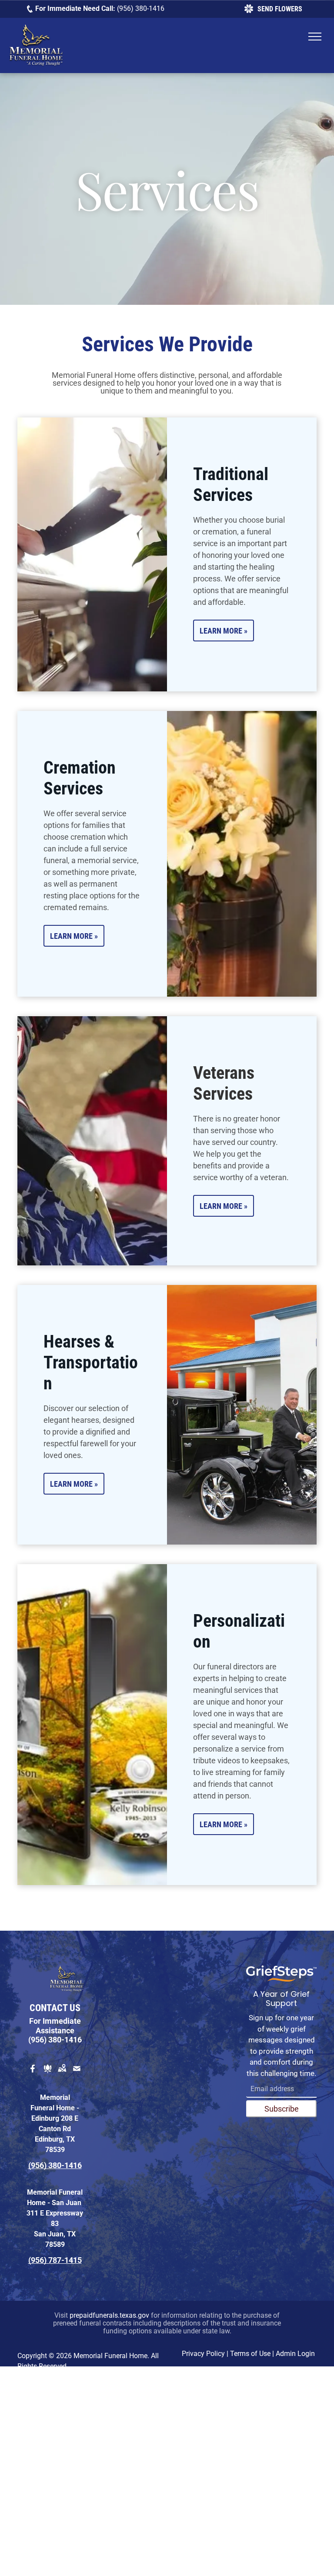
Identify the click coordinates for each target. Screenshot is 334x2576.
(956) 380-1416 (141, 8)
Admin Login (295, 2354)
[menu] (315, 37)
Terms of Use (250, 2354)
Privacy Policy (203, 2354)
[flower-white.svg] (48, 2074)
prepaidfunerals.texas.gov (109, 2315)
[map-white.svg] (62, 2074)
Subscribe (282, 2109)
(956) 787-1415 (55, 2260)
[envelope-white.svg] (77, 2074)
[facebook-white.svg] (33, 2074)
